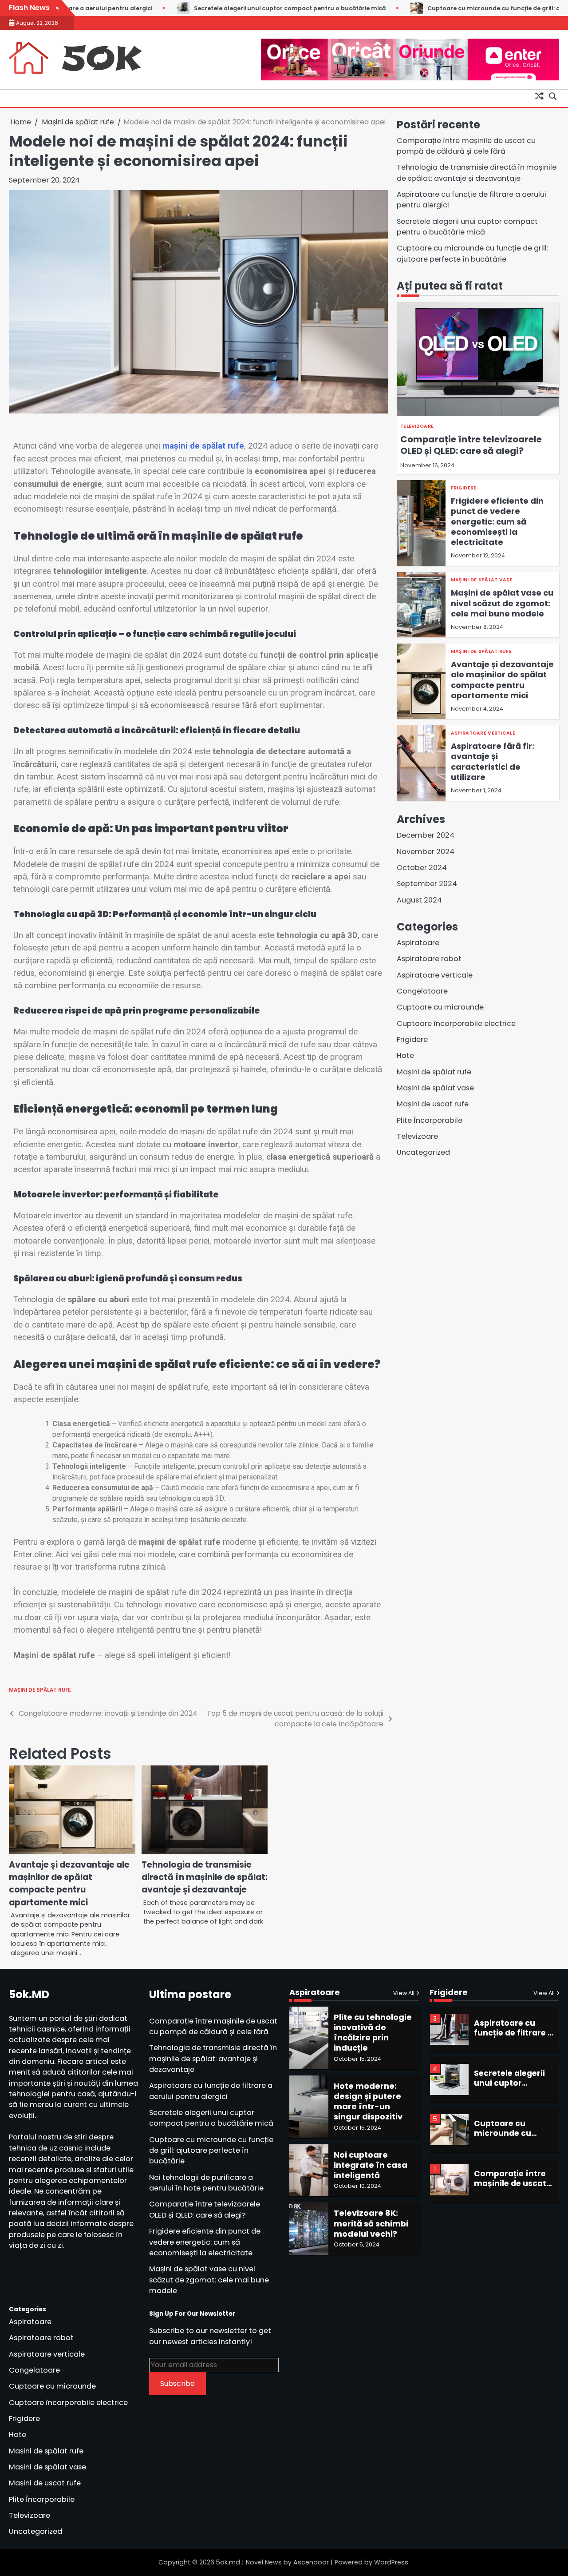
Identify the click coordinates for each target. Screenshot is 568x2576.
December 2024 (426, 835)
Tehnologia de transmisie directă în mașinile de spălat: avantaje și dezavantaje (205, 1877)
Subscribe (177, 2383)
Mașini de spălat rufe (40, 1690)
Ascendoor (311, 2562)
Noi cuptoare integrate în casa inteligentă (371, 2165)
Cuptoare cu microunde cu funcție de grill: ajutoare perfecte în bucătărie (419, 8)
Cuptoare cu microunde (440, 1007)
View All (404, 1993)
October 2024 (422, 868)
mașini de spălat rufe (203, 446)
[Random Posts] (539, 96)
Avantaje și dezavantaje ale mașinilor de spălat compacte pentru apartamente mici (69, 1884)
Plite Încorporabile (430, 1120)
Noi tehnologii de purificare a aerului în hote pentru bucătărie (206, 2183)
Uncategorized (423, 1152)
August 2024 (419, 900)
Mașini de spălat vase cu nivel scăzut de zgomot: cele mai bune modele (502, 603)
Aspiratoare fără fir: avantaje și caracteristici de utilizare (493, 761)
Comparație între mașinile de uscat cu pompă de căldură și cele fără (466, 146)
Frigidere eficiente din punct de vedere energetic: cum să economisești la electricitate (497, 521)
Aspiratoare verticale (483, 733)
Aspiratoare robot (429, 959)
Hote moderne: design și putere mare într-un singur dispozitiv (368, 2101)
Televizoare (417, 426)
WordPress (391, 2562)
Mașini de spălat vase (482, 580)
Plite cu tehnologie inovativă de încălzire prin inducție (373, 2033)
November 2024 (426, 852)
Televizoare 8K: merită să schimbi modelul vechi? (371, 2223)
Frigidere (464, 488)
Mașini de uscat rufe (433, 1104)
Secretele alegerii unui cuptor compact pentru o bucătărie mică (171, 8)
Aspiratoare (418, 943)
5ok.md (228, 2562)
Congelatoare (422, 991)
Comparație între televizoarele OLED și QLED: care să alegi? (471, 445)
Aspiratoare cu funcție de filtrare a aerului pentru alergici (211, 2091)
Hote (405, 1055)
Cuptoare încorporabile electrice (456, 1024)
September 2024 (427, 884)
